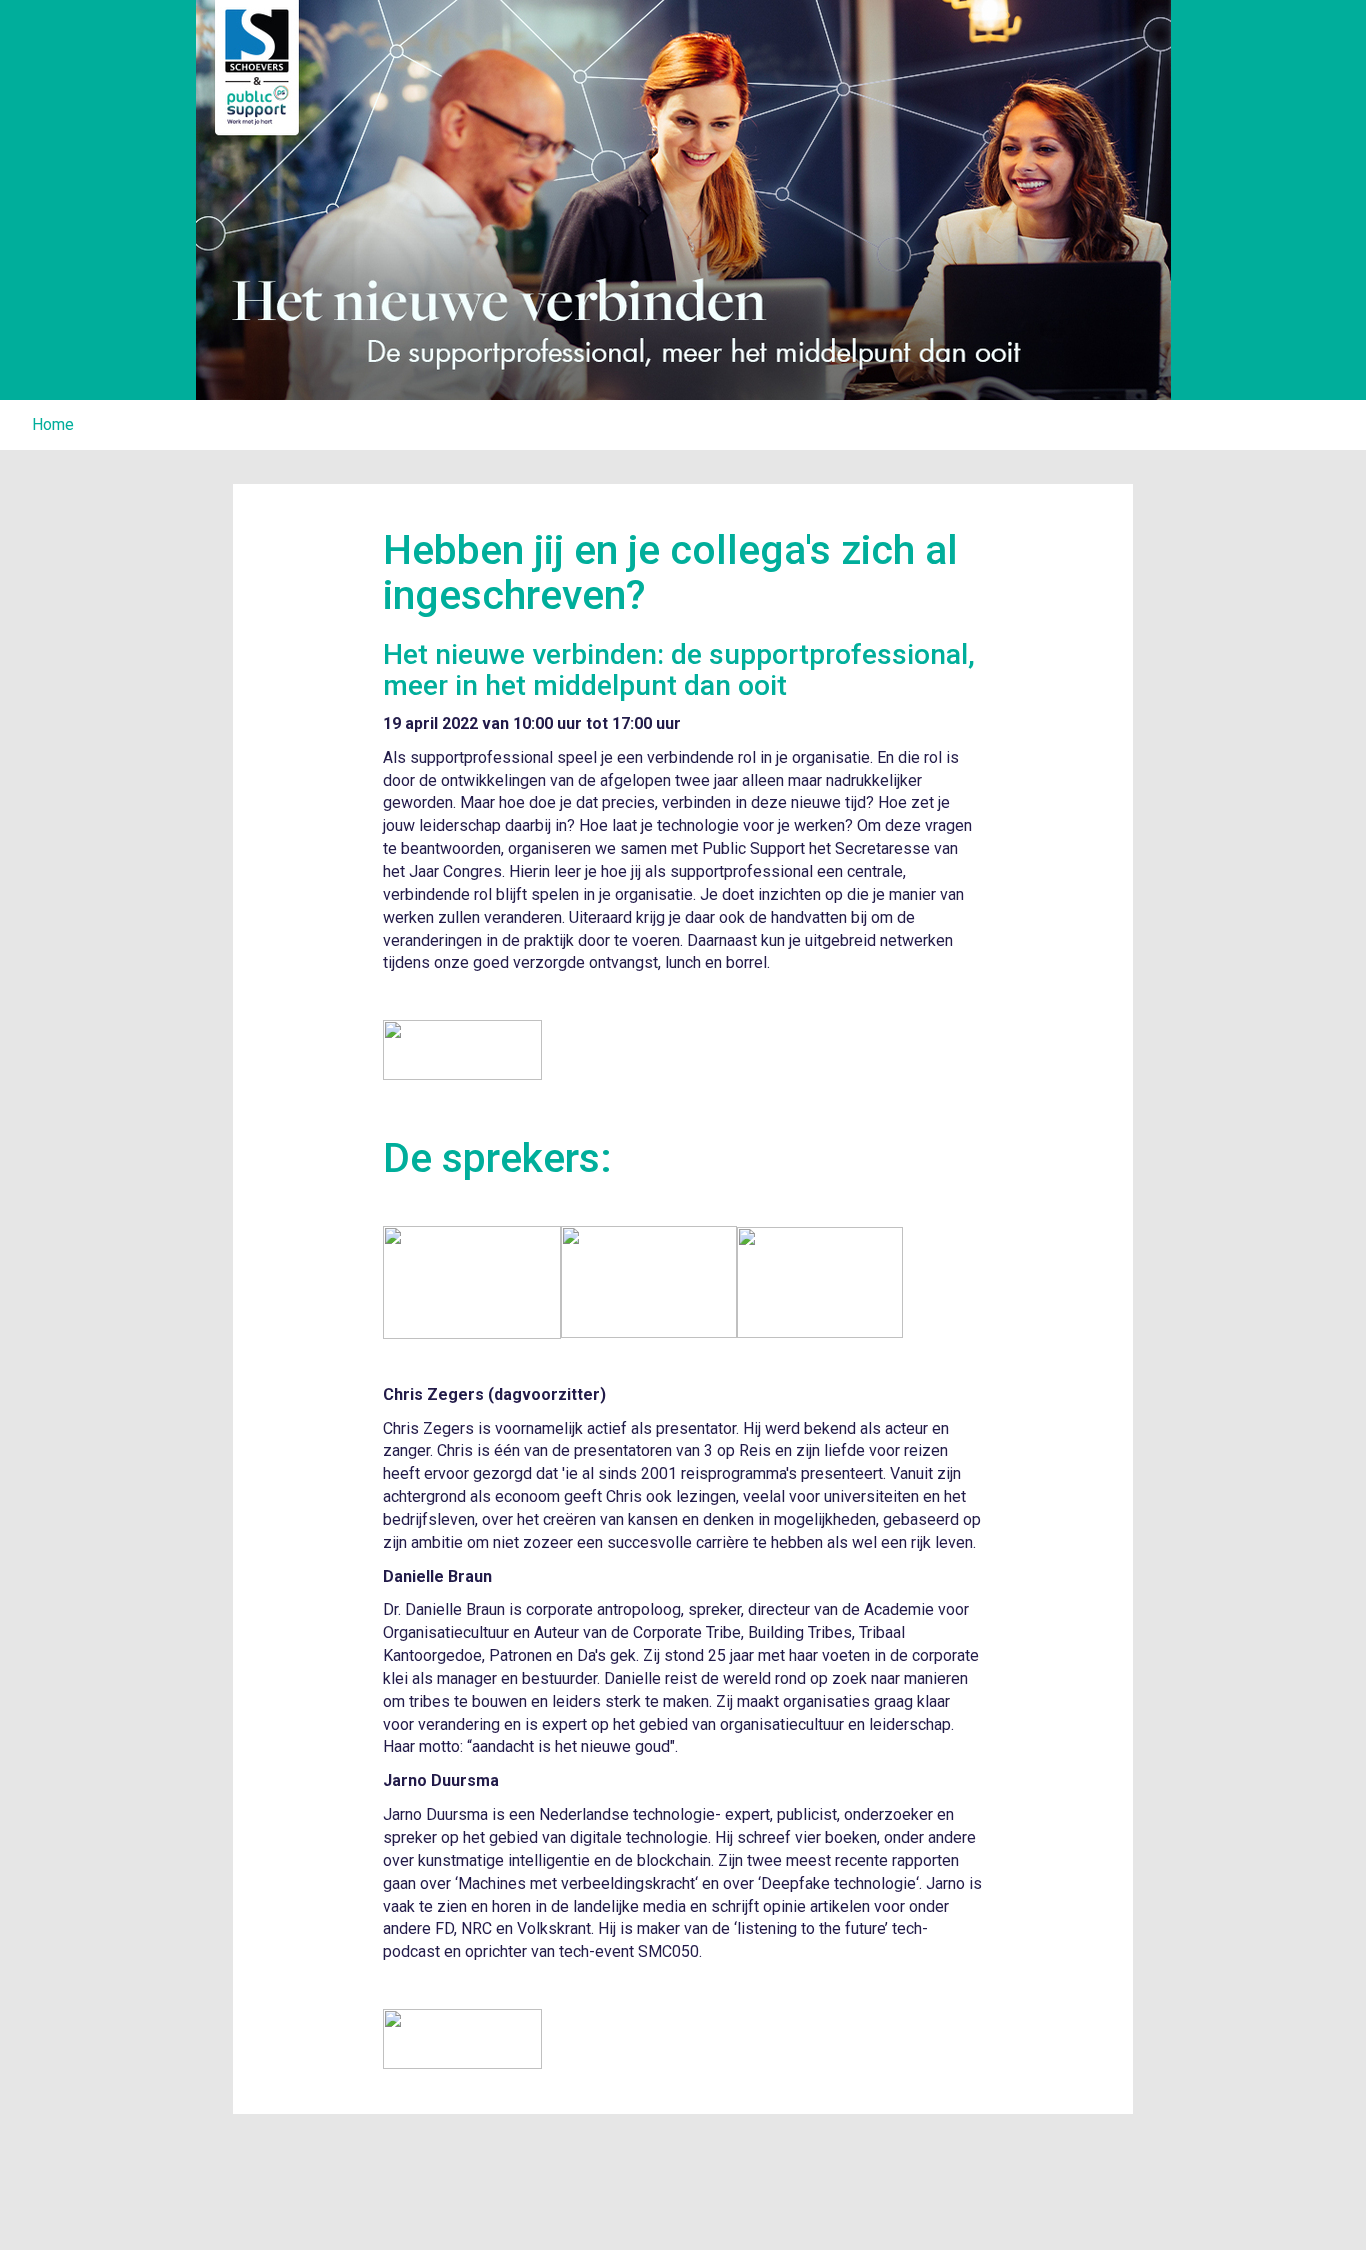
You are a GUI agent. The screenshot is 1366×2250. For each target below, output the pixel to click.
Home (53, 424)
